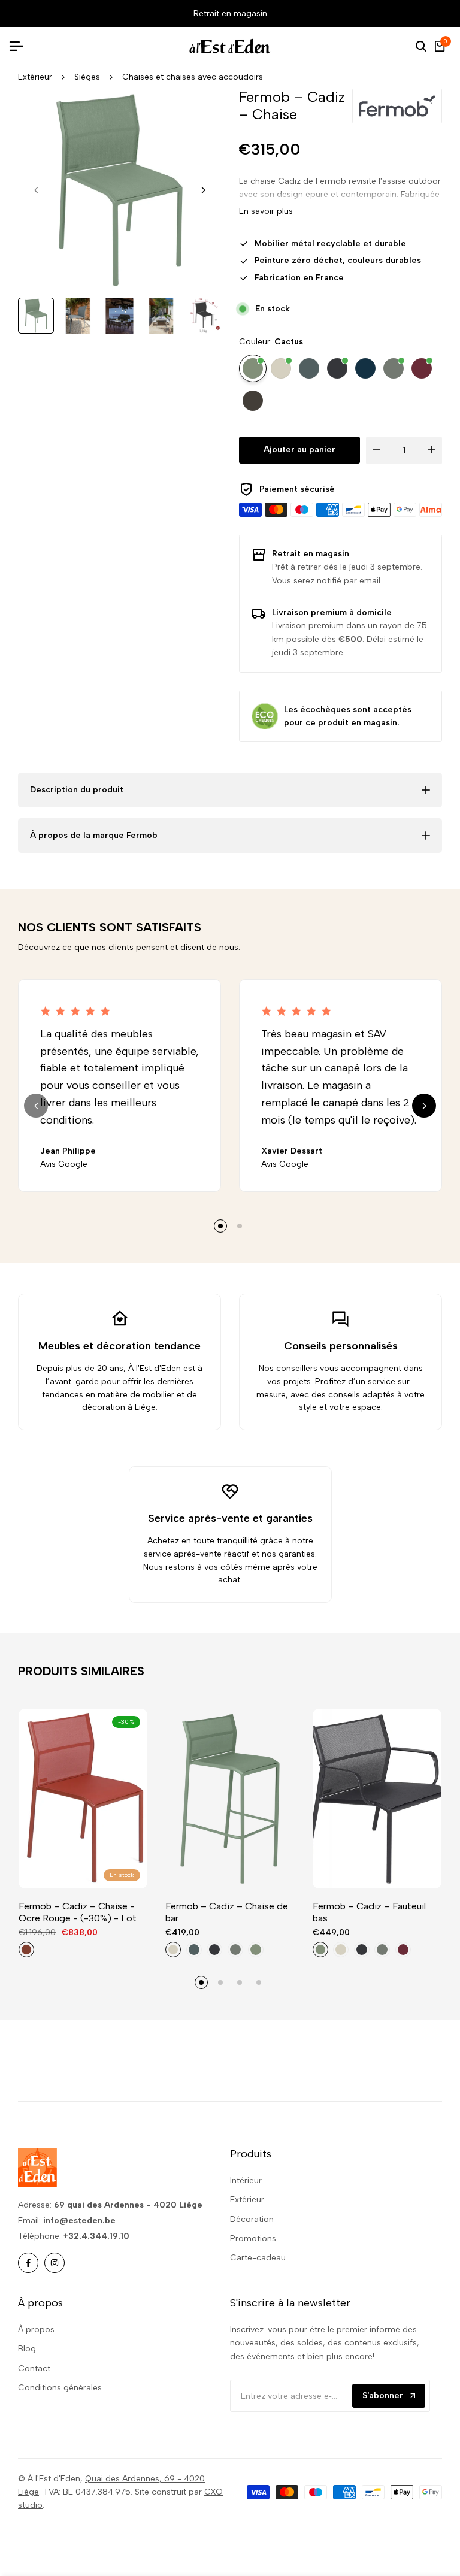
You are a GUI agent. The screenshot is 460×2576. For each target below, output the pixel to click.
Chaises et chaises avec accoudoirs (193, 77)
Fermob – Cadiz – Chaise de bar (227, 1912)
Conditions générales (60, 2388)
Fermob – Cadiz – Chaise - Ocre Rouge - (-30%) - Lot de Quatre (78, 1912)
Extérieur (35, 77)
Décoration (252, 2219)
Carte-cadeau (258, 2258)
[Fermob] (397, 106)
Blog (27, 2349)
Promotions (253, 2239)
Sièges (87, 77)
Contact (34, 2368)
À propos (36, 2330)
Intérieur (246, 2180)
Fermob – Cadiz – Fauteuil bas (369, 1912)
